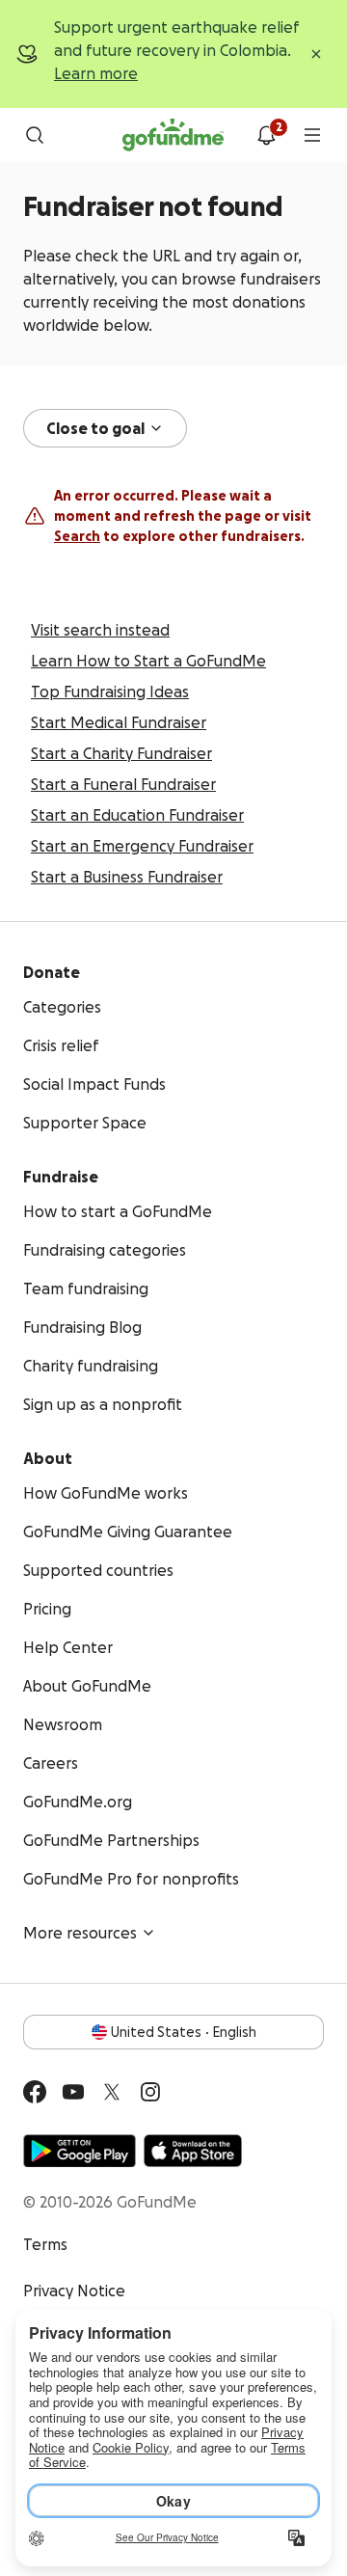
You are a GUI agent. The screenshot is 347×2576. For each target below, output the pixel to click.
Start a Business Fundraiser (127, 877)
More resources (80, 1933)
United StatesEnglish (184, 2032)
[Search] (35, 135)
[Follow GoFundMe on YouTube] (73, 2092)
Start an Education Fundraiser (137, 815)
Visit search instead (100, 630)
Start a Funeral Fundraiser (123, 784)
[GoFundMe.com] (173, 135)
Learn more (96, 73)
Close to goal (95, 428)
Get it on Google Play (80, 2151)
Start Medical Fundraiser (119, 722)
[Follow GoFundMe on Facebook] (35, 2092)
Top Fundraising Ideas (110, 691)
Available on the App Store (193, 2151)
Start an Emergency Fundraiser (142, 846)
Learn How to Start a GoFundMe (148, 661)
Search (77, 536)
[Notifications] (266, 135)
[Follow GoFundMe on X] (112, 2092)
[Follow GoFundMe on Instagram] (150, 2092)
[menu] (312, 135)
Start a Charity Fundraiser (121, 753)
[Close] (316, 54)
